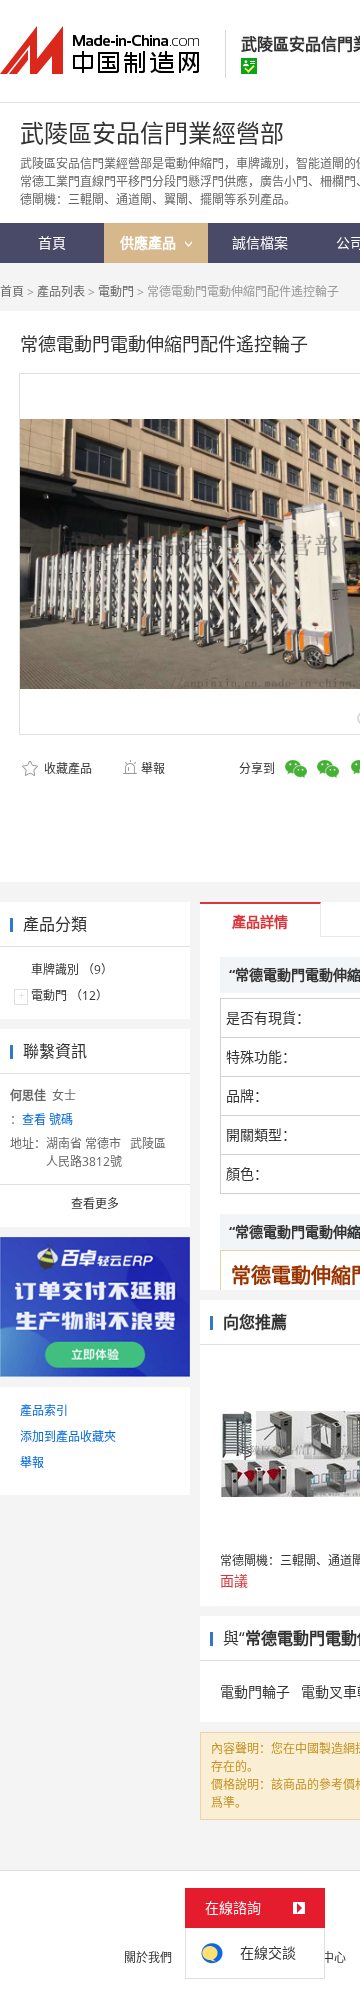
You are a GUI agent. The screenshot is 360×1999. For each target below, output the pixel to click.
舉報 (153, 768)
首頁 (12, 291)
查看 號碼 (47, 1119)
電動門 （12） (69, 995)
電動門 (116, 291)
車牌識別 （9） (72, 969)
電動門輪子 (255, 1691)
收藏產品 (66, 768)
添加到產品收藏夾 (68, 1436)
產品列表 (61, 291)
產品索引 (44, 1410)
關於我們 (148, 1957)
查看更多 (95, 1203)
